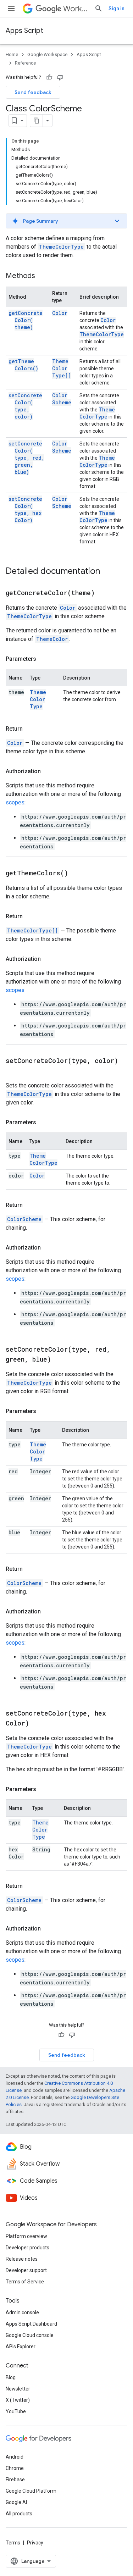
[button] (66, 221)
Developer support (26, 2270)
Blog (11, 2377)
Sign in (117, 9)
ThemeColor (52, 639)
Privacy (35, 2543)
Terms (13, 2543)
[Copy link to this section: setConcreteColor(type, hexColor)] (38, 1724)
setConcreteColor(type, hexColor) (25, 509)
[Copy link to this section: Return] (30, 729)
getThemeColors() (23, 365)
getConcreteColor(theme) (26, 320)
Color (60, 313)
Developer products (27, 2248)
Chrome (15, 2468)
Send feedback (33, 92)
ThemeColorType (61, 247)
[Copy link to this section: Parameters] (43, 659)
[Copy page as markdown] (37, 121)
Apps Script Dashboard (31, 2324)
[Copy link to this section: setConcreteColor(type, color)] (13, 1071)
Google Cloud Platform (31, 2491)
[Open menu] (11, 9)
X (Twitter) (18, 2400)
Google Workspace (47, 54)
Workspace (76, 9)
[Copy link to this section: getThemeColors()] (77, 874)
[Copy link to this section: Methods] (42, 276)
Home (12, 54)
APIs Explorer (21, 2347)
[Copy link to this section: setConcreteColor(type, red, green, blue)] (60, 1360)
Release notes (22, 2259)
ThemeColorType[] (62, 368)
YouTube (16, 2411)
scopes (15, 802)
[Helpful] (49, 77)
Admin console (22, 2312)
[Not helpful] (60, 77)
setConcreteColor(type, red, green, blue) (26, 458)
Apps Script (24, 31)
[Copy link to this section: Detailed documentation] (107, 572)
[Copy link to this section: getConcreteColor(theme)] (104, 593)
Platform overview (26, 2236)
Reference (25, 63)
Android (15, 2457)
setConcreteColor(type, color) (25, 406)
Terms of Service (25, 2282)
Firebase (15, 2480)
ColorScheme (62, 399)
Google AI (16, 2502)
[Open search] (99, 9)
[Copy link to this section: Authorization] (48, 771)
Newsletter (18, 2389)
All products (19, 2514)
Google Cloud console (30, 2335)
